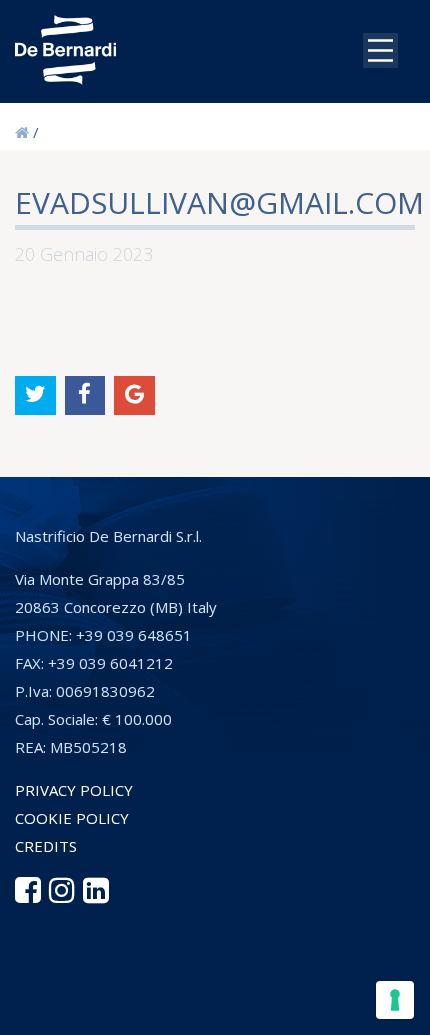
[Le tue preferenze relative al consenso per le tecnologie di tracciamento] (395, 1000)
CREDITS (46, 846)
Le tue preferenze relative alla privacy (226, 976)
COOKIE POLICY (72, 818)
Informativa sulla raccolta (123, 1010)
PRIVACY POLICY (74, 790)
